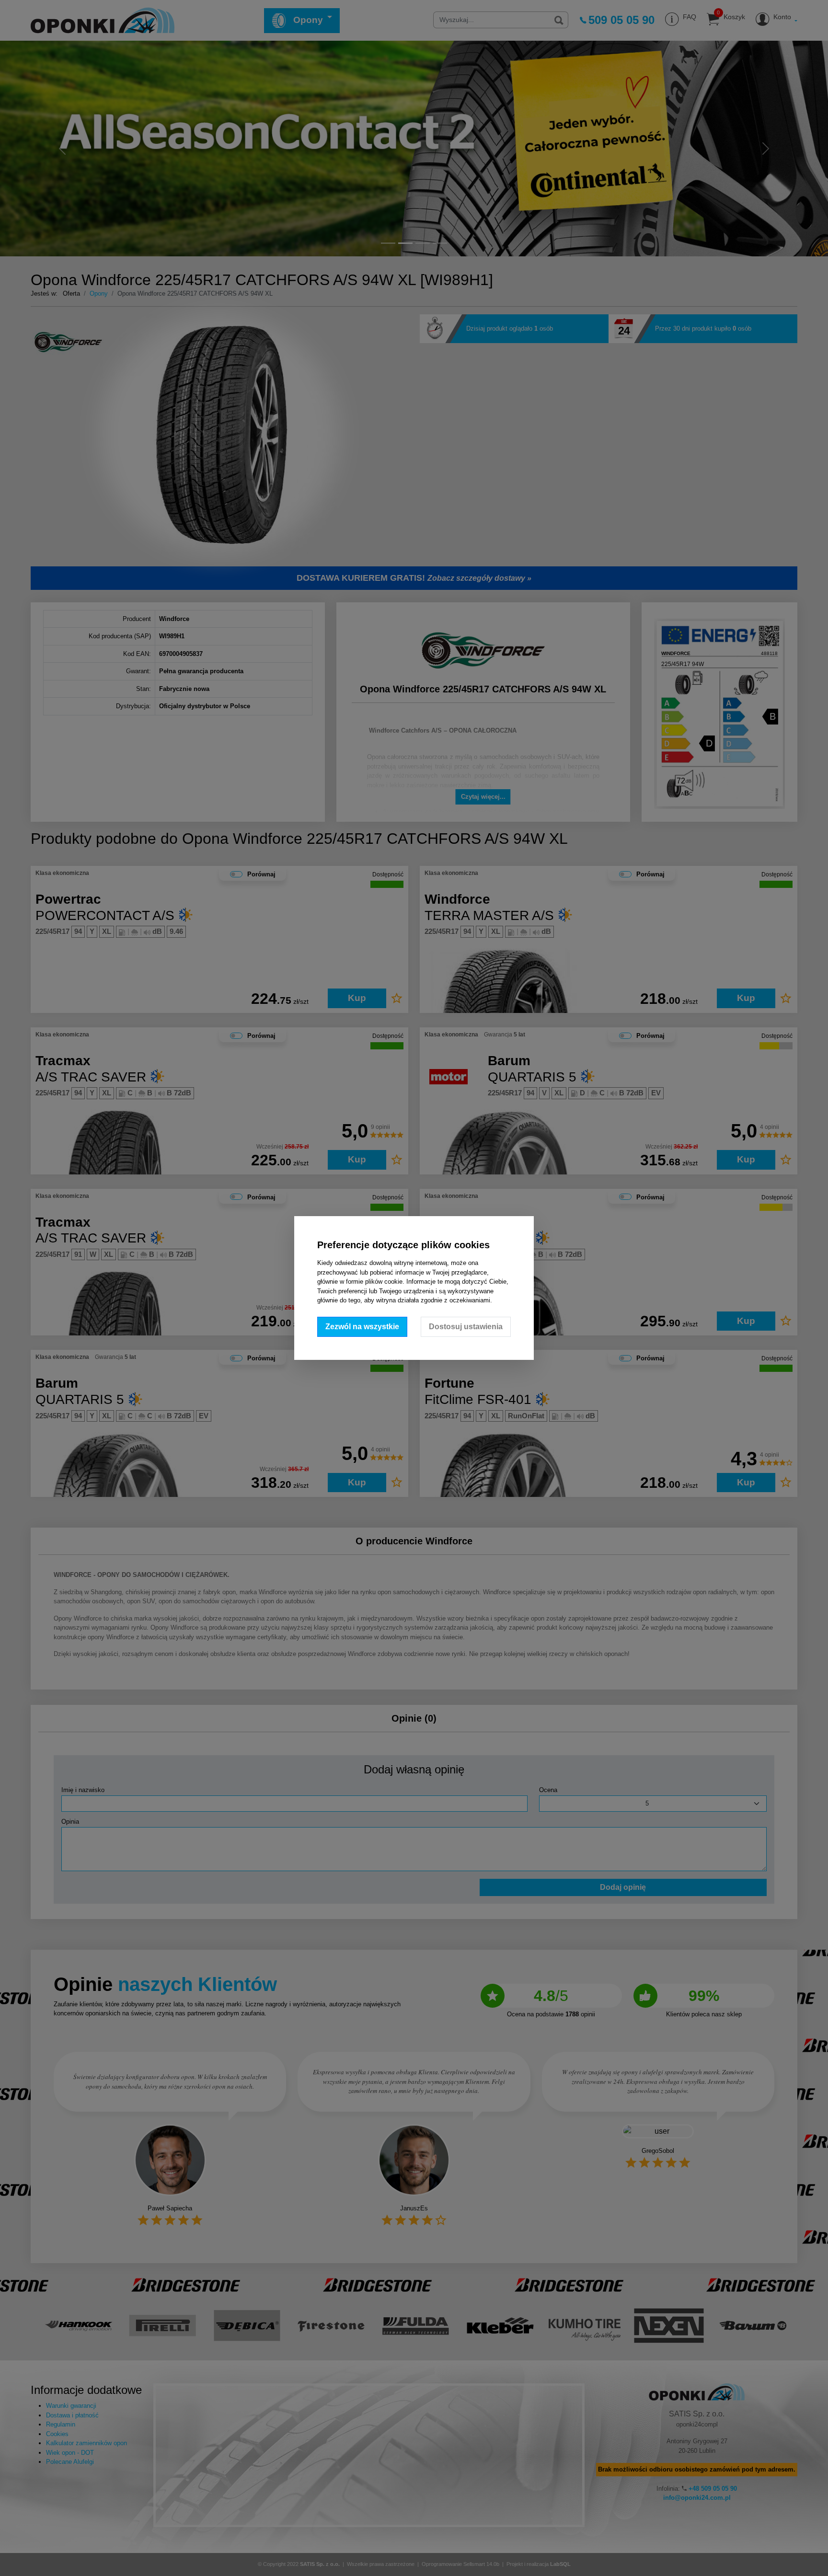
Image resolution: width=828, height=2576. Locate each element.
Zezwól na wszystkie (362, 1327)
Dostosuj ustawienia (466, 1327)
